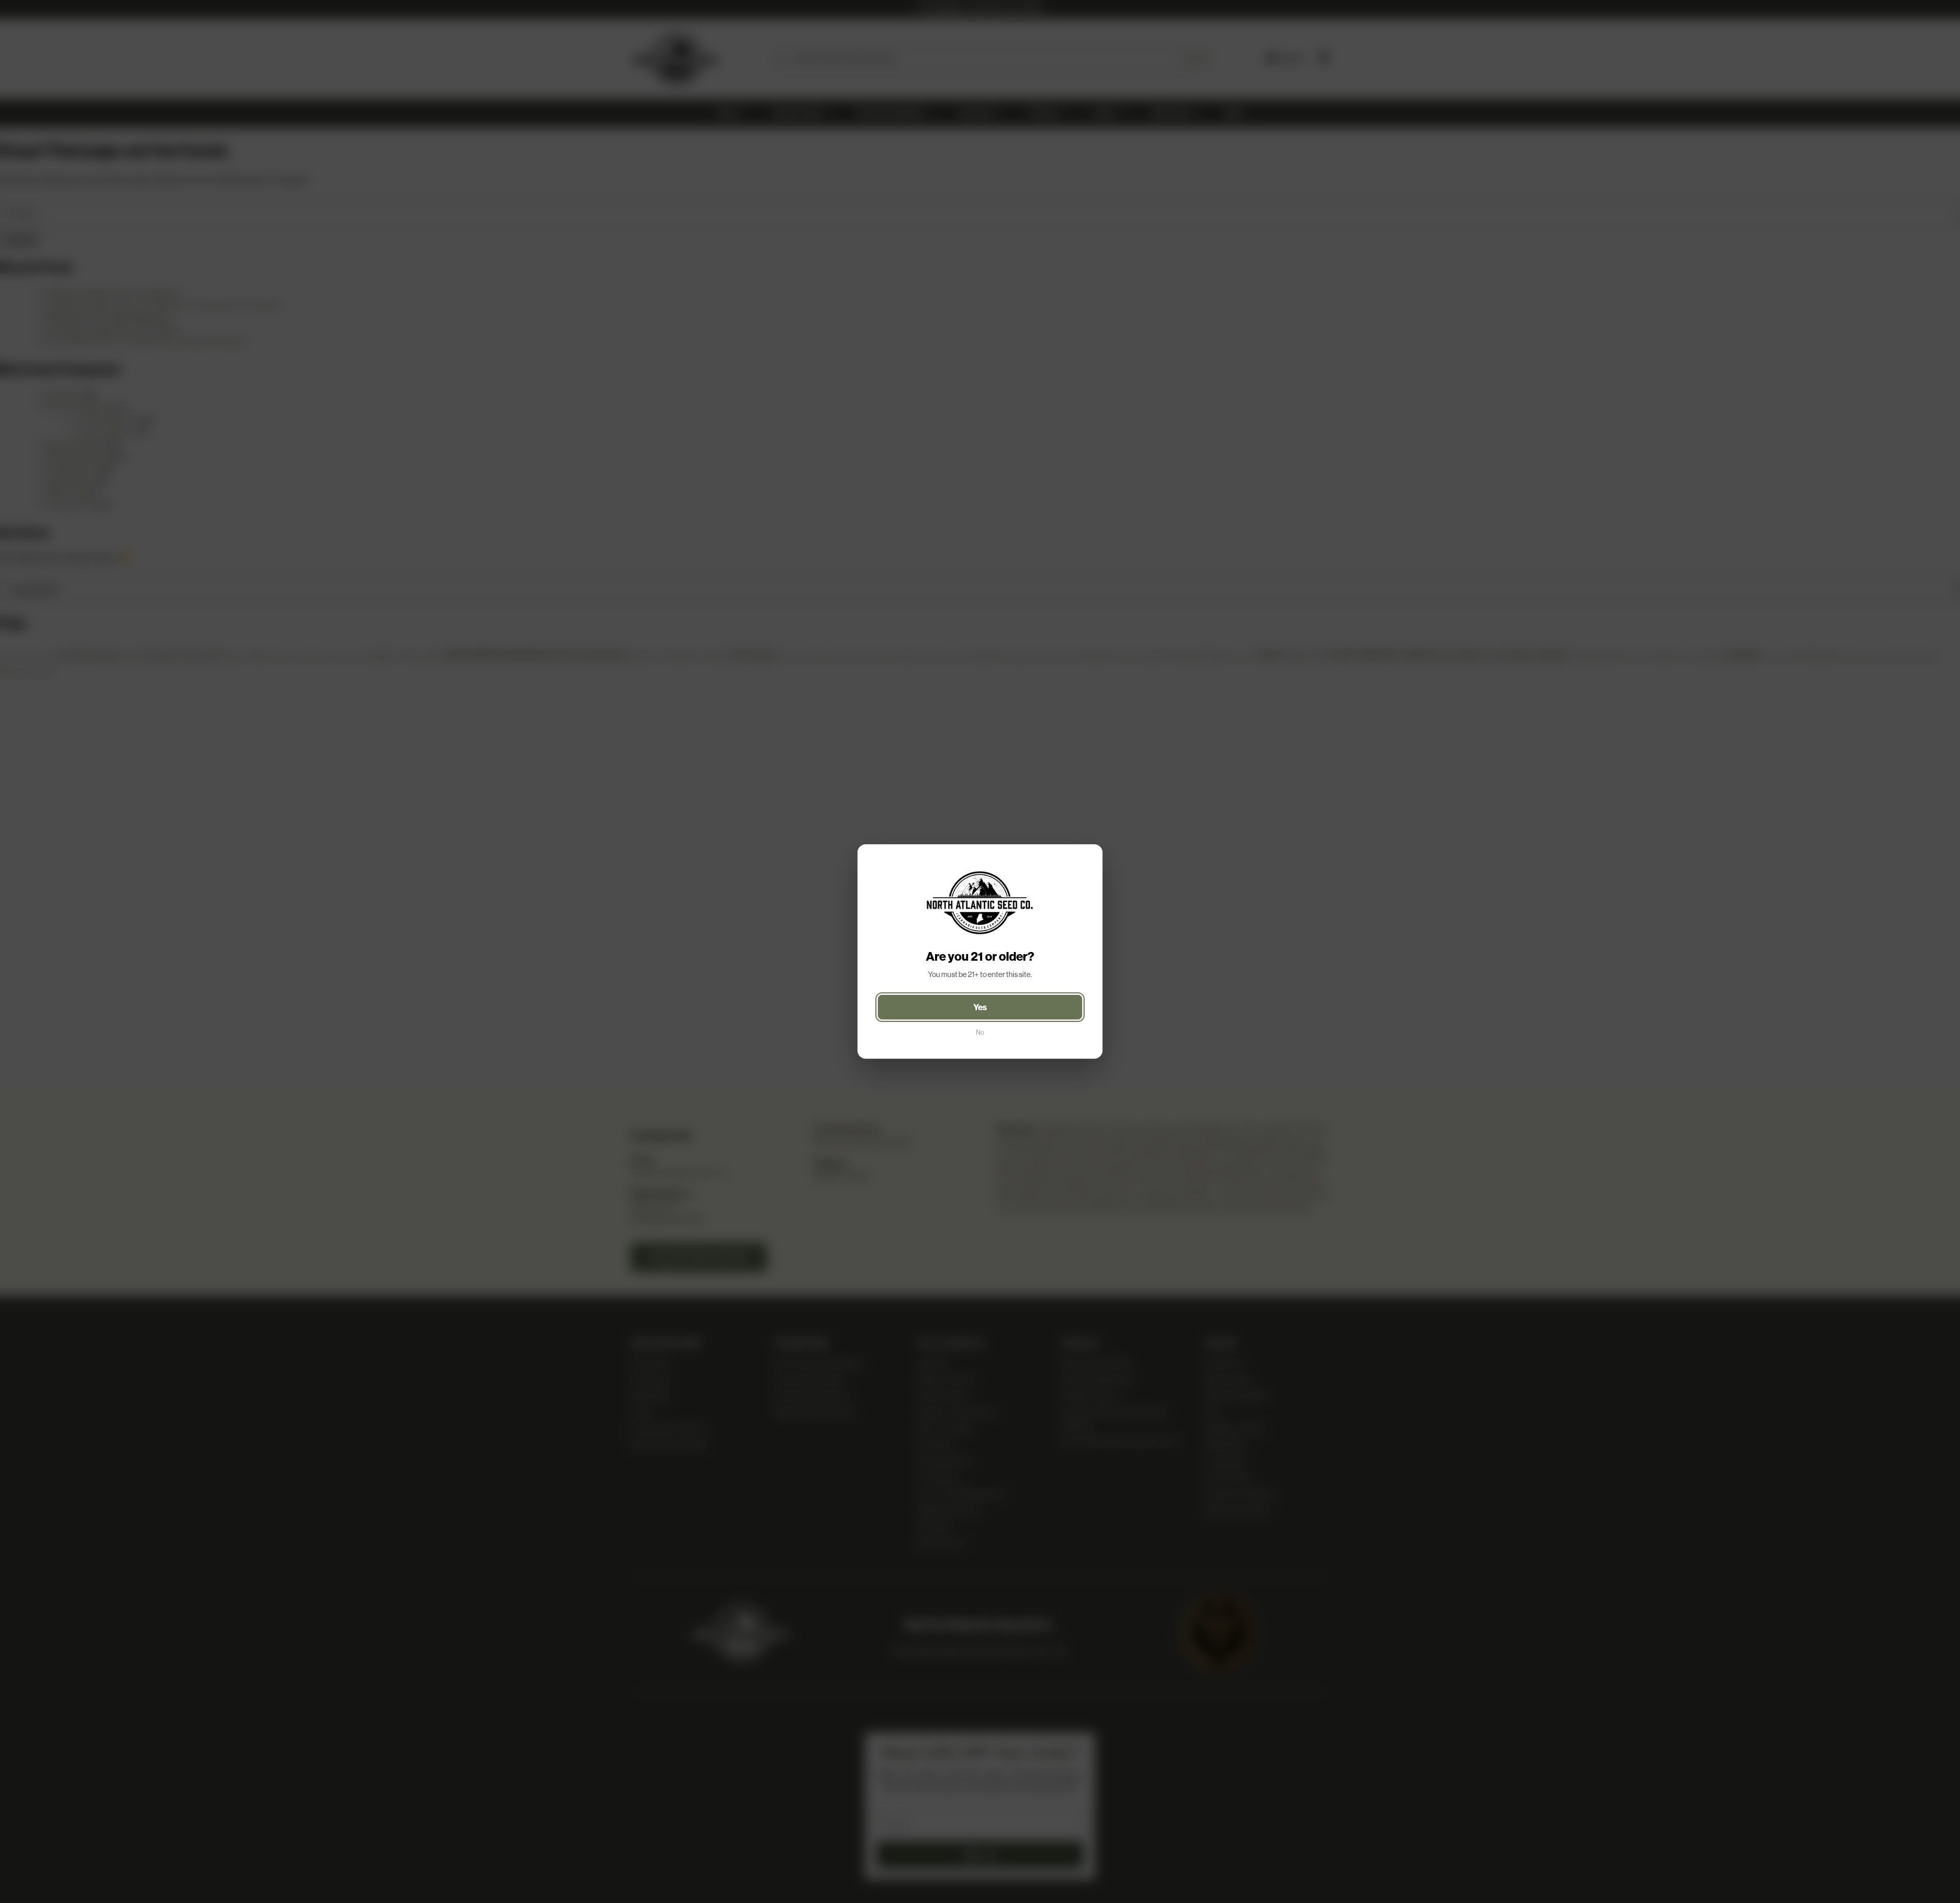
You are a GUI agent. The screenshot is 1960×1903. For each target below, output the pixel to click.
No (980, 1032)
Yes (980, 1007)
